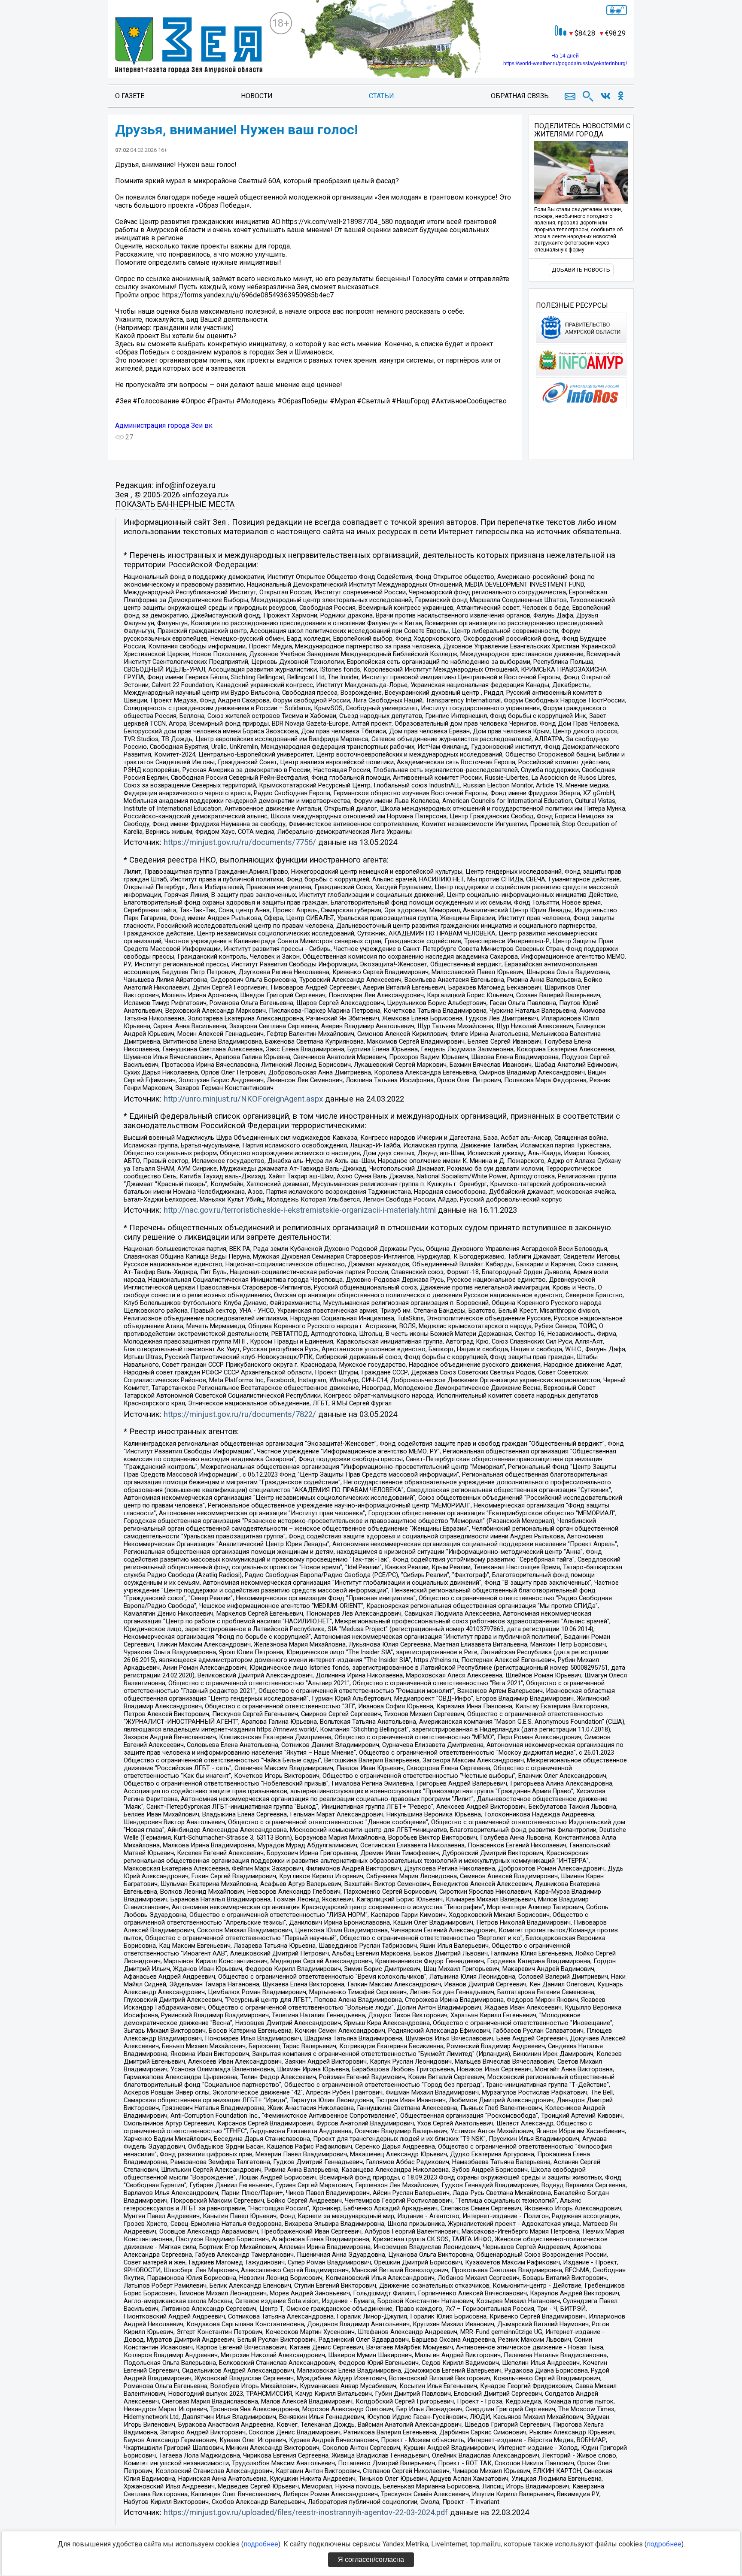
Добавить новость (581, 270)
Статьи (382, 96)
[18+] (189, 46)
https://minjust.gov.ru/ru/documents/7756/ (240, 842)
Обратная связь (520, 96)
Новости (257, 96)
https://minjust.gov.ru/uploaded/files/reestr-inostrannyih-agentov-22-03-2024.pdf (306, 2512)
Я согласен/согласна (371, 2559)
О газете (130, 96)
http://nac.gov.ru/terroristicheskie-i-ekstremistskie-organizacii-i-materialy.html (300, 1210)
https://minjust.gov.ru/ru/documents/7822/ (240, 1414)
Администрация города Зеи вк (164, 425)
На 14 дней (565, 56)
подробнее (261, 2544)
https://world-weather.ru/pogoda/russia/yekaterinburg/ (565, 64)
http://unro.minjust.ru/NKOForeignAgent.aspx (243, 1099)
